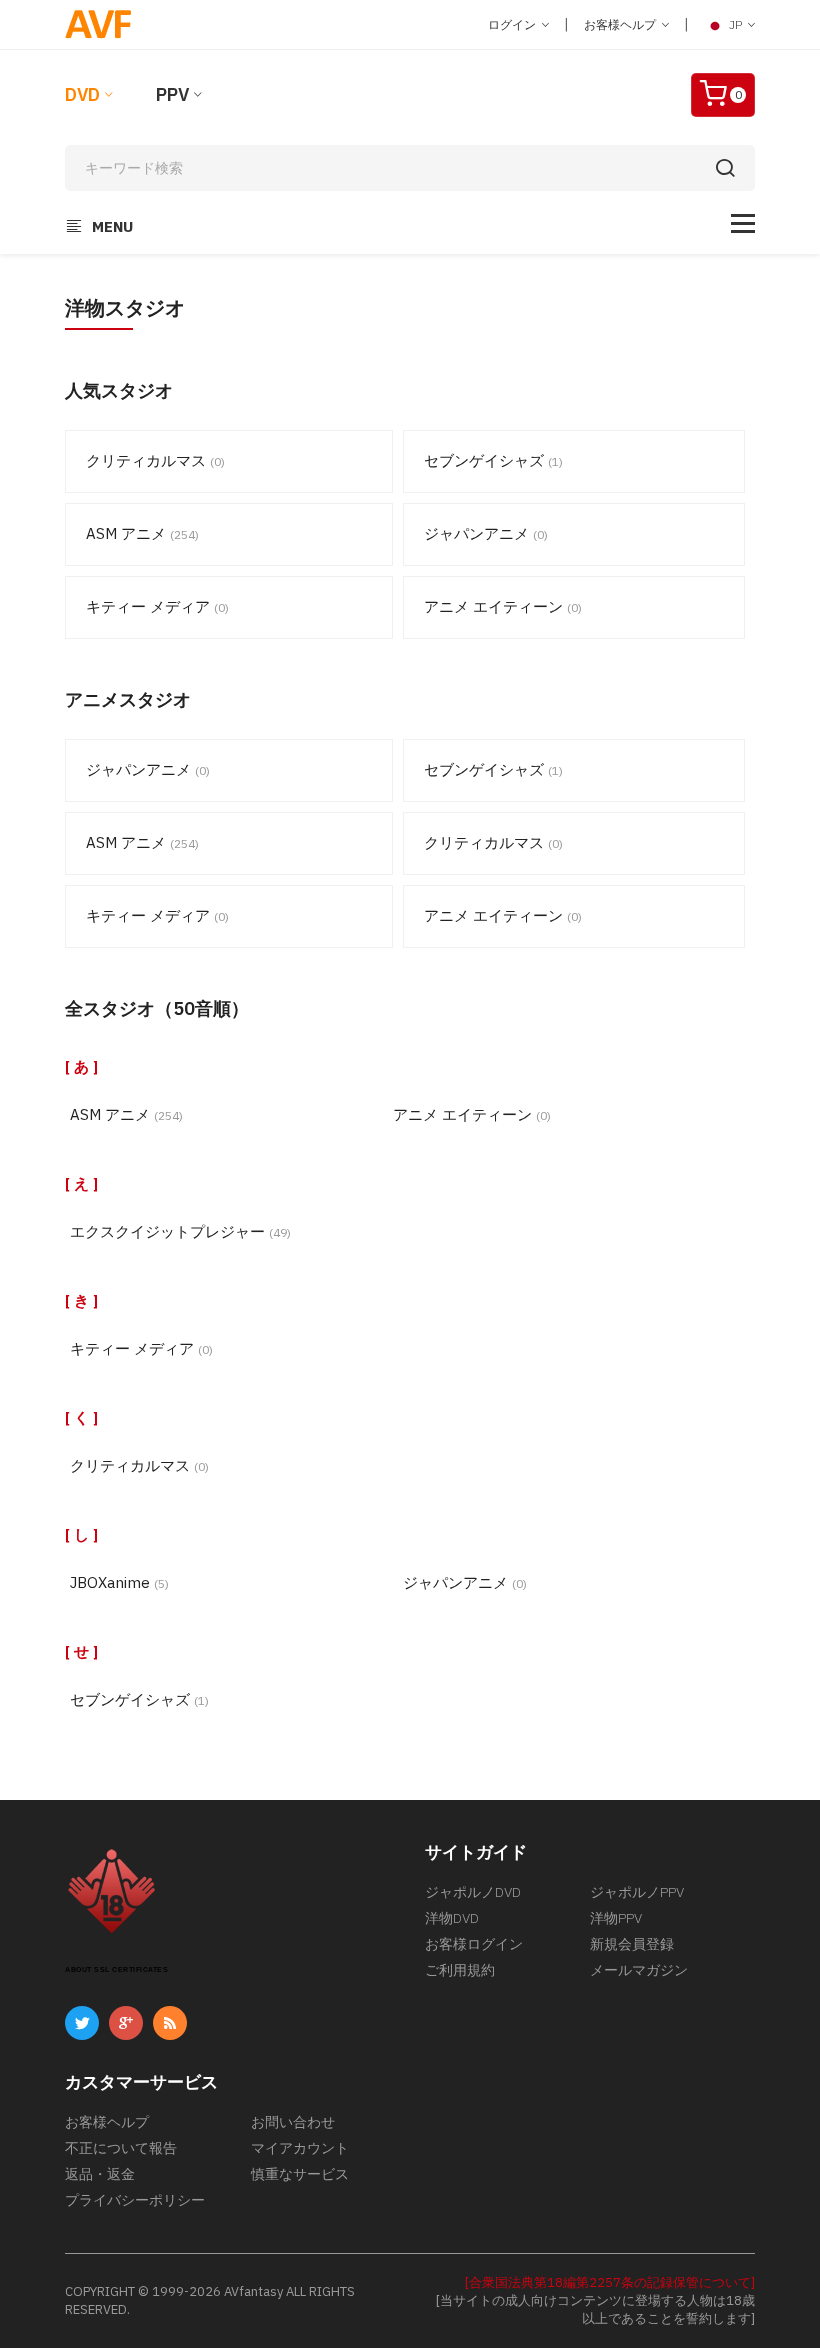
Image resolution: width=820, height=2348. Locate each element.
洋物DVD (452, 1918)
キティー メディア (157, 606)
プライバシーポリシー (135, 2200)
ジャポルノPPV (637, 1892)
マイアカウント (300, 2148)
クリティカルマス (155, 460)
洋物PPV (616, 1918)
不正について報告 (121, 2148)
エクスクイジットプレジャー (180, 1231)
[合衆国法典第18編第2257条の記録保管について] (610, 2282)
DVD (82, 94)
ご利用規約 (460, 1970)
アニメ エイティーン (503, 606)
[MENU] (743, 223)
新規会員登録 (632, 1944)
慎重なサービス (300, 2174)
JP (735, 24)
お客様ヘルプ (621, 24)
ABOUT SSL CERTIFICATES (116, 1969)
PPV (172, 94)
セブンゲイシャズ (493, 460)
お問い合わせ (293, 2122)
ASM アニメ (142, 533)
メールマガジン (639, 1970)
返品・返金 (100, 2174)
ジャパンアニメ (486, 533)
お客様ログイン (474, 1944)
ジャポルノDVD (473, 1892)
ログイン (513, 24)
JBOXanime (119, 1582)
